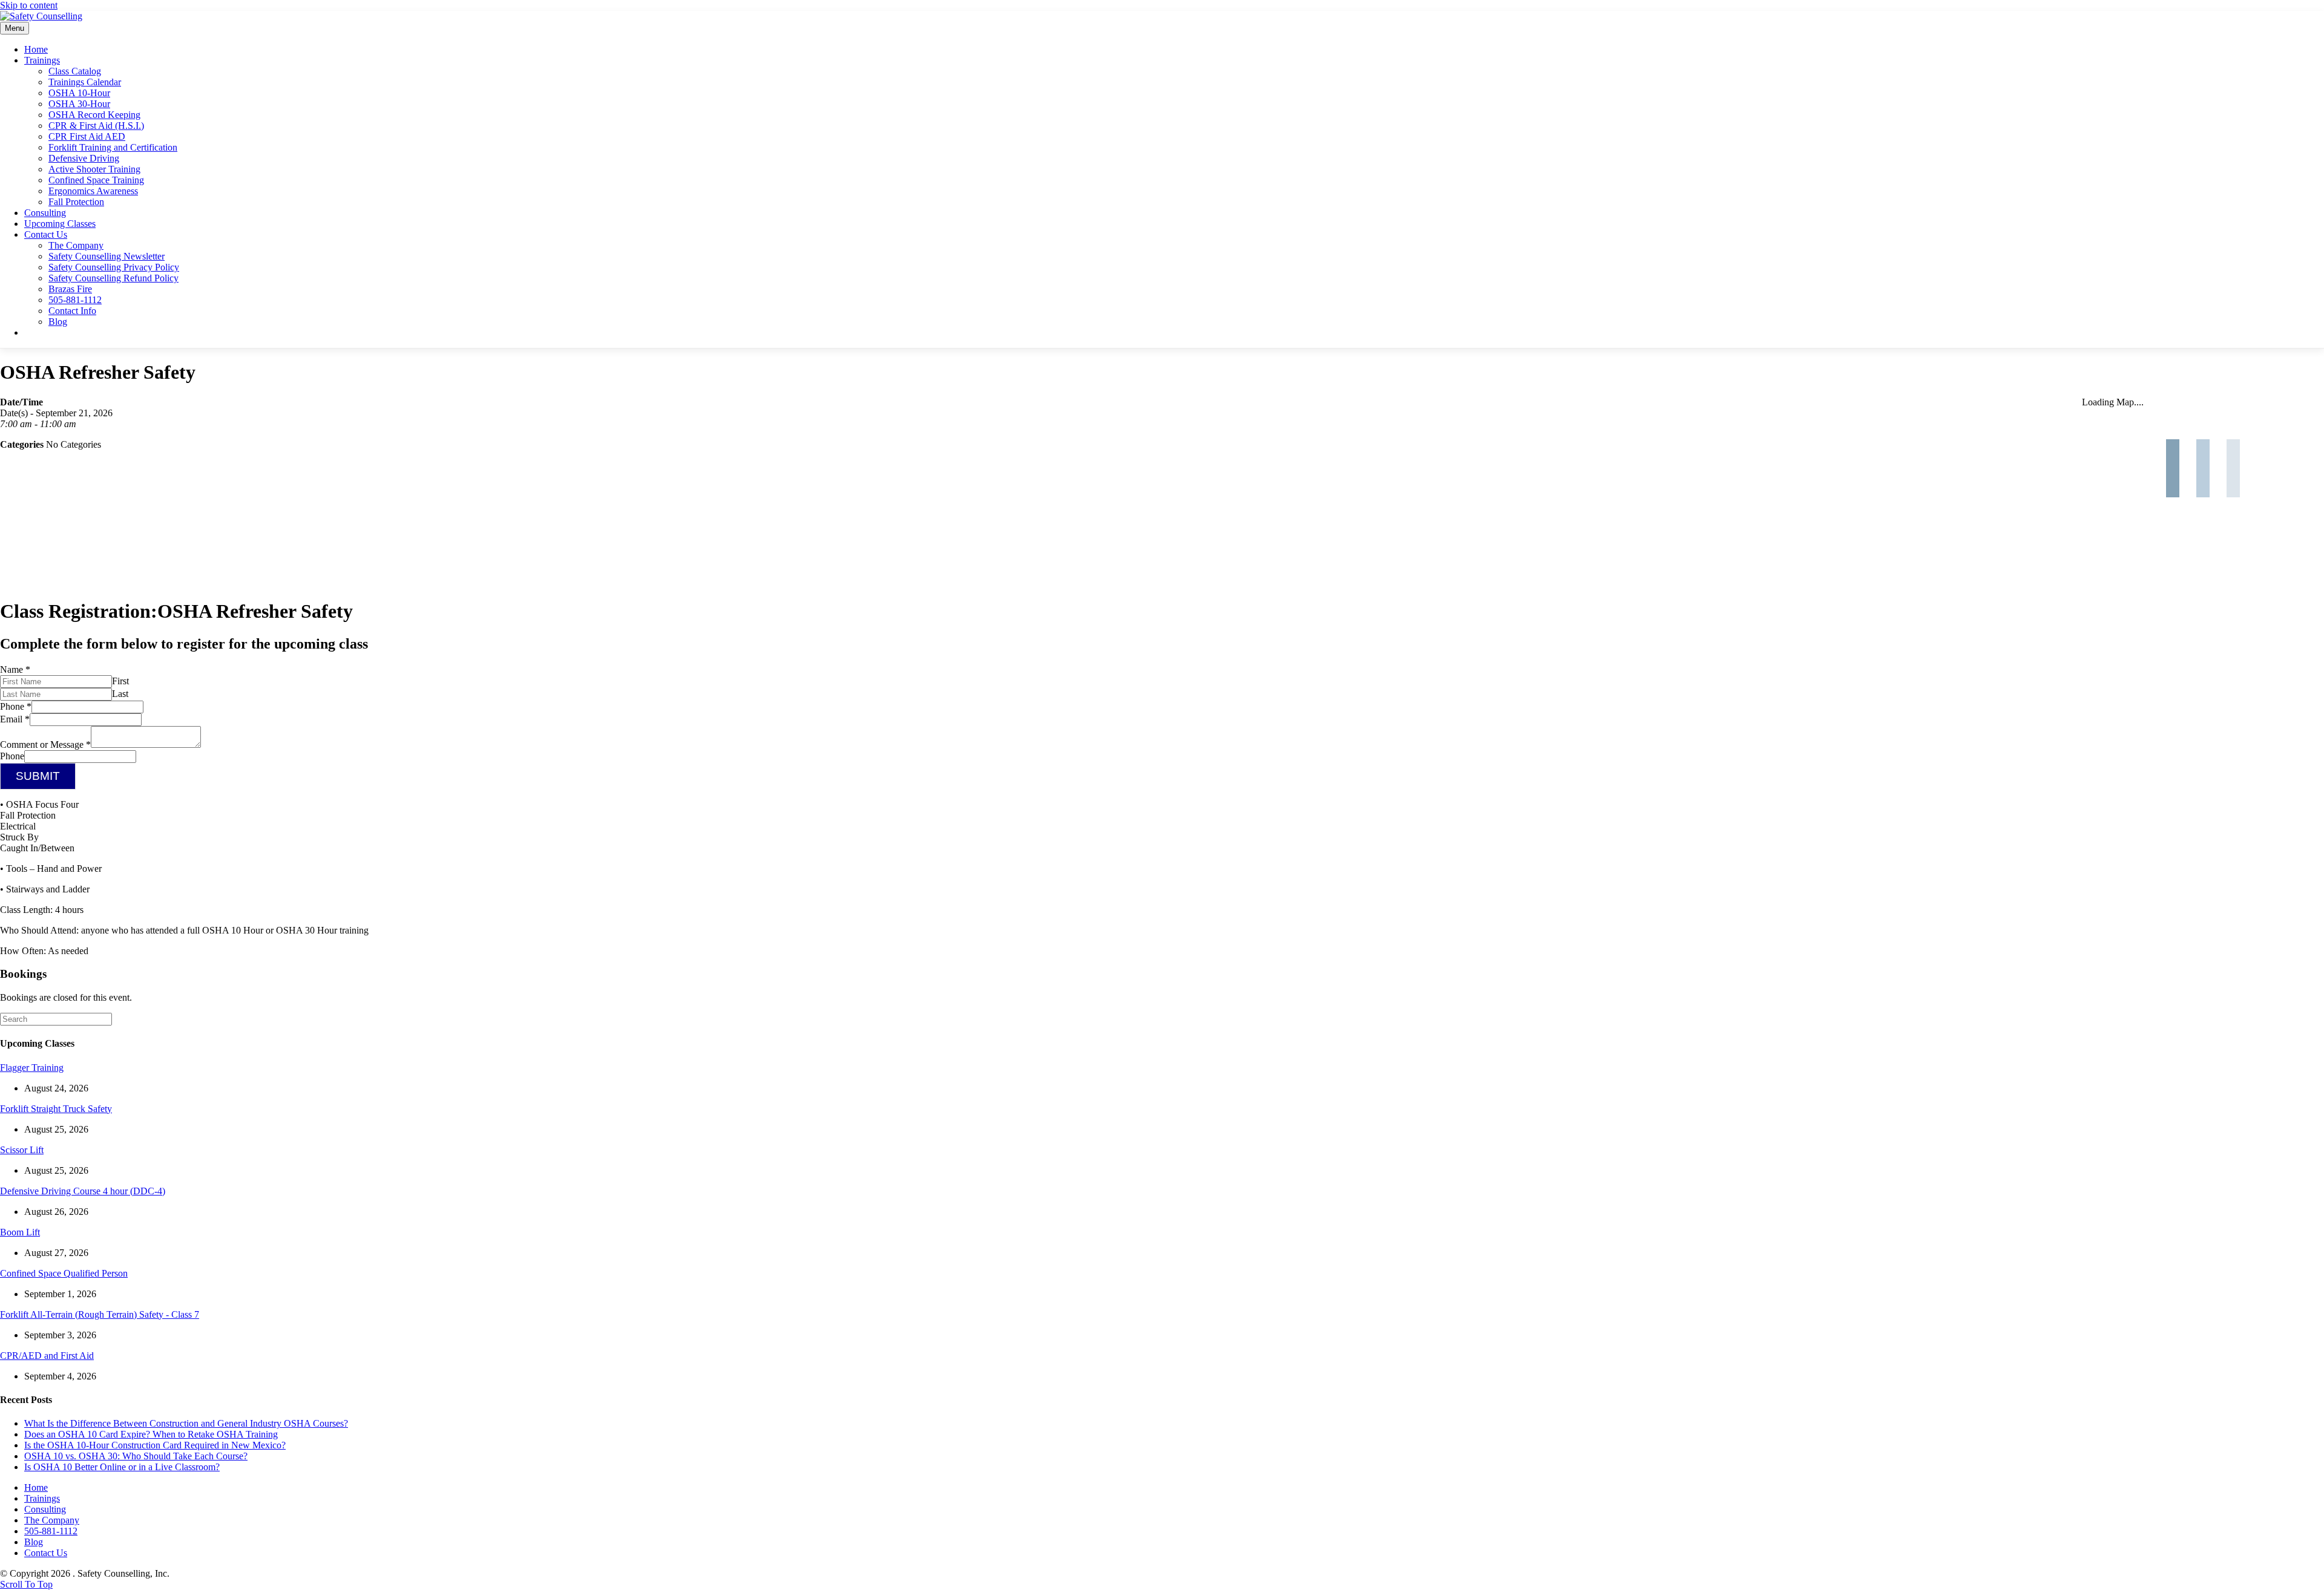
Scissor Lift (22, 1150)
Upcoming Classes (60, 224)
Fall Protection (76, 202)
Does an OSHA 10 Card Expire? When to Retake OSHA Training (151, 1434)
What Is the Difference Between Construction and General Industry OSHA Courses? (186, 1423)
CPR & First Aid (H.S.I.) (96, 126)
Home (36, 49)
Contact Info (72, 311)
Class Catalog (75, 71)
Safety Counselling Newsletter (107, 256)
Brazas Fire (70, 289)
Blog (58, 322)
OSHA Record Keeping (94, 115)
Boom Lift (20, 1232)
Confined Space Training (96, 180)
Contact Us (46, 234)
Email (15, 719)
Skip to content (29, 5)
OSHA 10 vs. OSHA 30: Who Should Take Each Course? (136, 1456)
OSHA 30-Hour (79, 104)
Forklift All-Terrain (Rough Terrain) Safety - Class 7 (100, 1314)
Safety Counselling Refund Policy (113, 278)
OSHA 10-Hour (79, 93)
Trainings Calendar (85, 82)
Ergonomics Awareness (93, 191)
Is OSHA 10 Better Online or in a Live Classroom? (122, 1467)
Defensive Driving (84, 158)
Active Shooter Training (94, 169)
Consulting (45, 213)
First (120, 681)
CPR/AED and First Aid (47, 1356)
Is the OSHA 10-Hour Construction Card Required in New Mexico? (155, 1445)
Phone (16, 706)
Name (15, 669)
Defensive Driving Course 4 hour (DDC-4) (83, 1191)
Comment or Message (45, 744)
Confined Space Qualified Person (64, 1273)
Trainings (42, 60)
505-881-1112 (75, 300)
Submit (38, 776)
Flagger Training (32, 1068)
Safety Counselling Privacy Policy (114, 267)
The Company (76, 245)
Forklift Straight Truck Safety (56, 1109)
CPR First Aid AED (87, 136)
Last (120, 694)
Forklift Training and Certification (113, 147)
